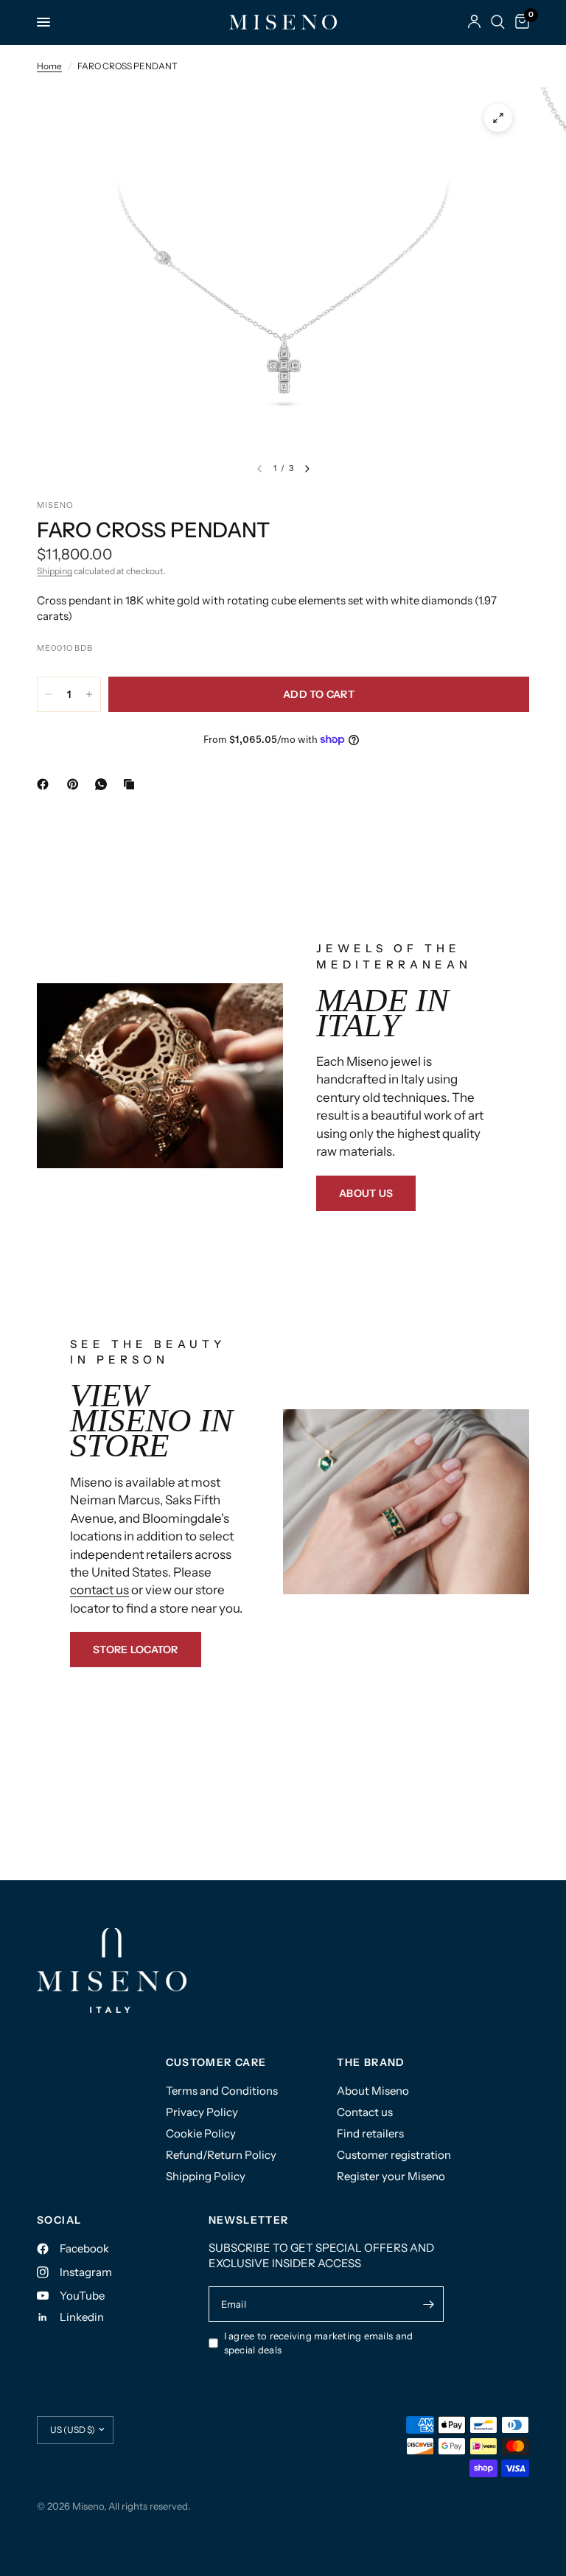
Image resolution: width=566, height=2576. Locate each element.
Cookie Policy (201, 2133)
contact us (99, 1590)
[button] (366, 1193)
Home (49, 66)
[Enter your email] (429, 2304)
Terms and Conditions (222, 2091)
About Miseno (373, 2091)
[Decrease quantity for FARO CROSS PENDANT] (49, 694)
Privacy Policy (202, 2112)
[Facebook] (46, 784)
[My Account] (474, 22)
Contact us (365, 2112)
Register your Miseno (391, 2176)
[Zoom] (498, 118)
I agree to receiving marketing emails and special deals (319, 2343)
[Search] (498, 22)
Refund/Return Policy (221, 2155)
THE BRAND (371, 2062)
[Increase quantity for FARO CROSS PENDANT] (89, 694)
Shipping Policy (206, 2176)
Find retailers (370, 2133)
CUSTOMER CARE (216, 2062)
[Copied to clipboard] (132, 784)
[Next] (307, 469)
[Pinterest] (76, 784)
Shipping (55, 571)
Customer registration (394, 2155)
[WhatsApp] (104, 784)
